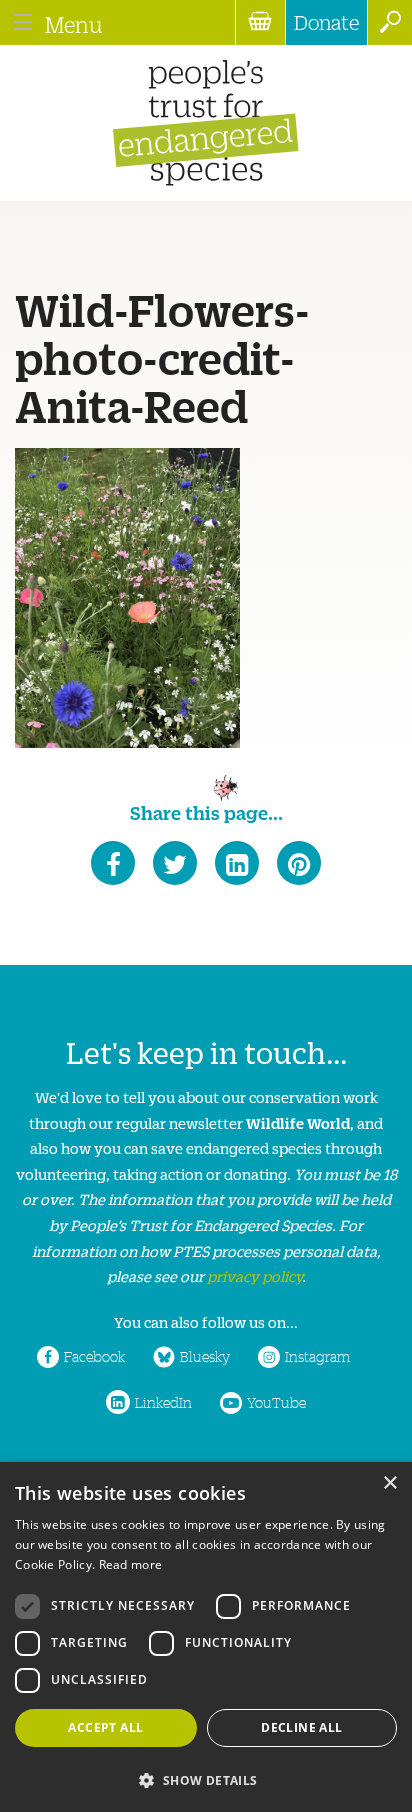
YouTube (276, 1402)
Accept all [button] (105, 1727)
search (389, 22)
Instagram (317, 1356)
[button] (206, 1778)
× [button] (389, 1483)
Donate (326, 22)
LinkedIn (163, 1402)
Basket (260, 22)
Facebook (94, 1356)
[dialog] (206, 1637)
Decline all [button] (301, 1727)
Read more (131, 1564)
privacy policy (254, 1275)
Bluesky (205, 1356)
